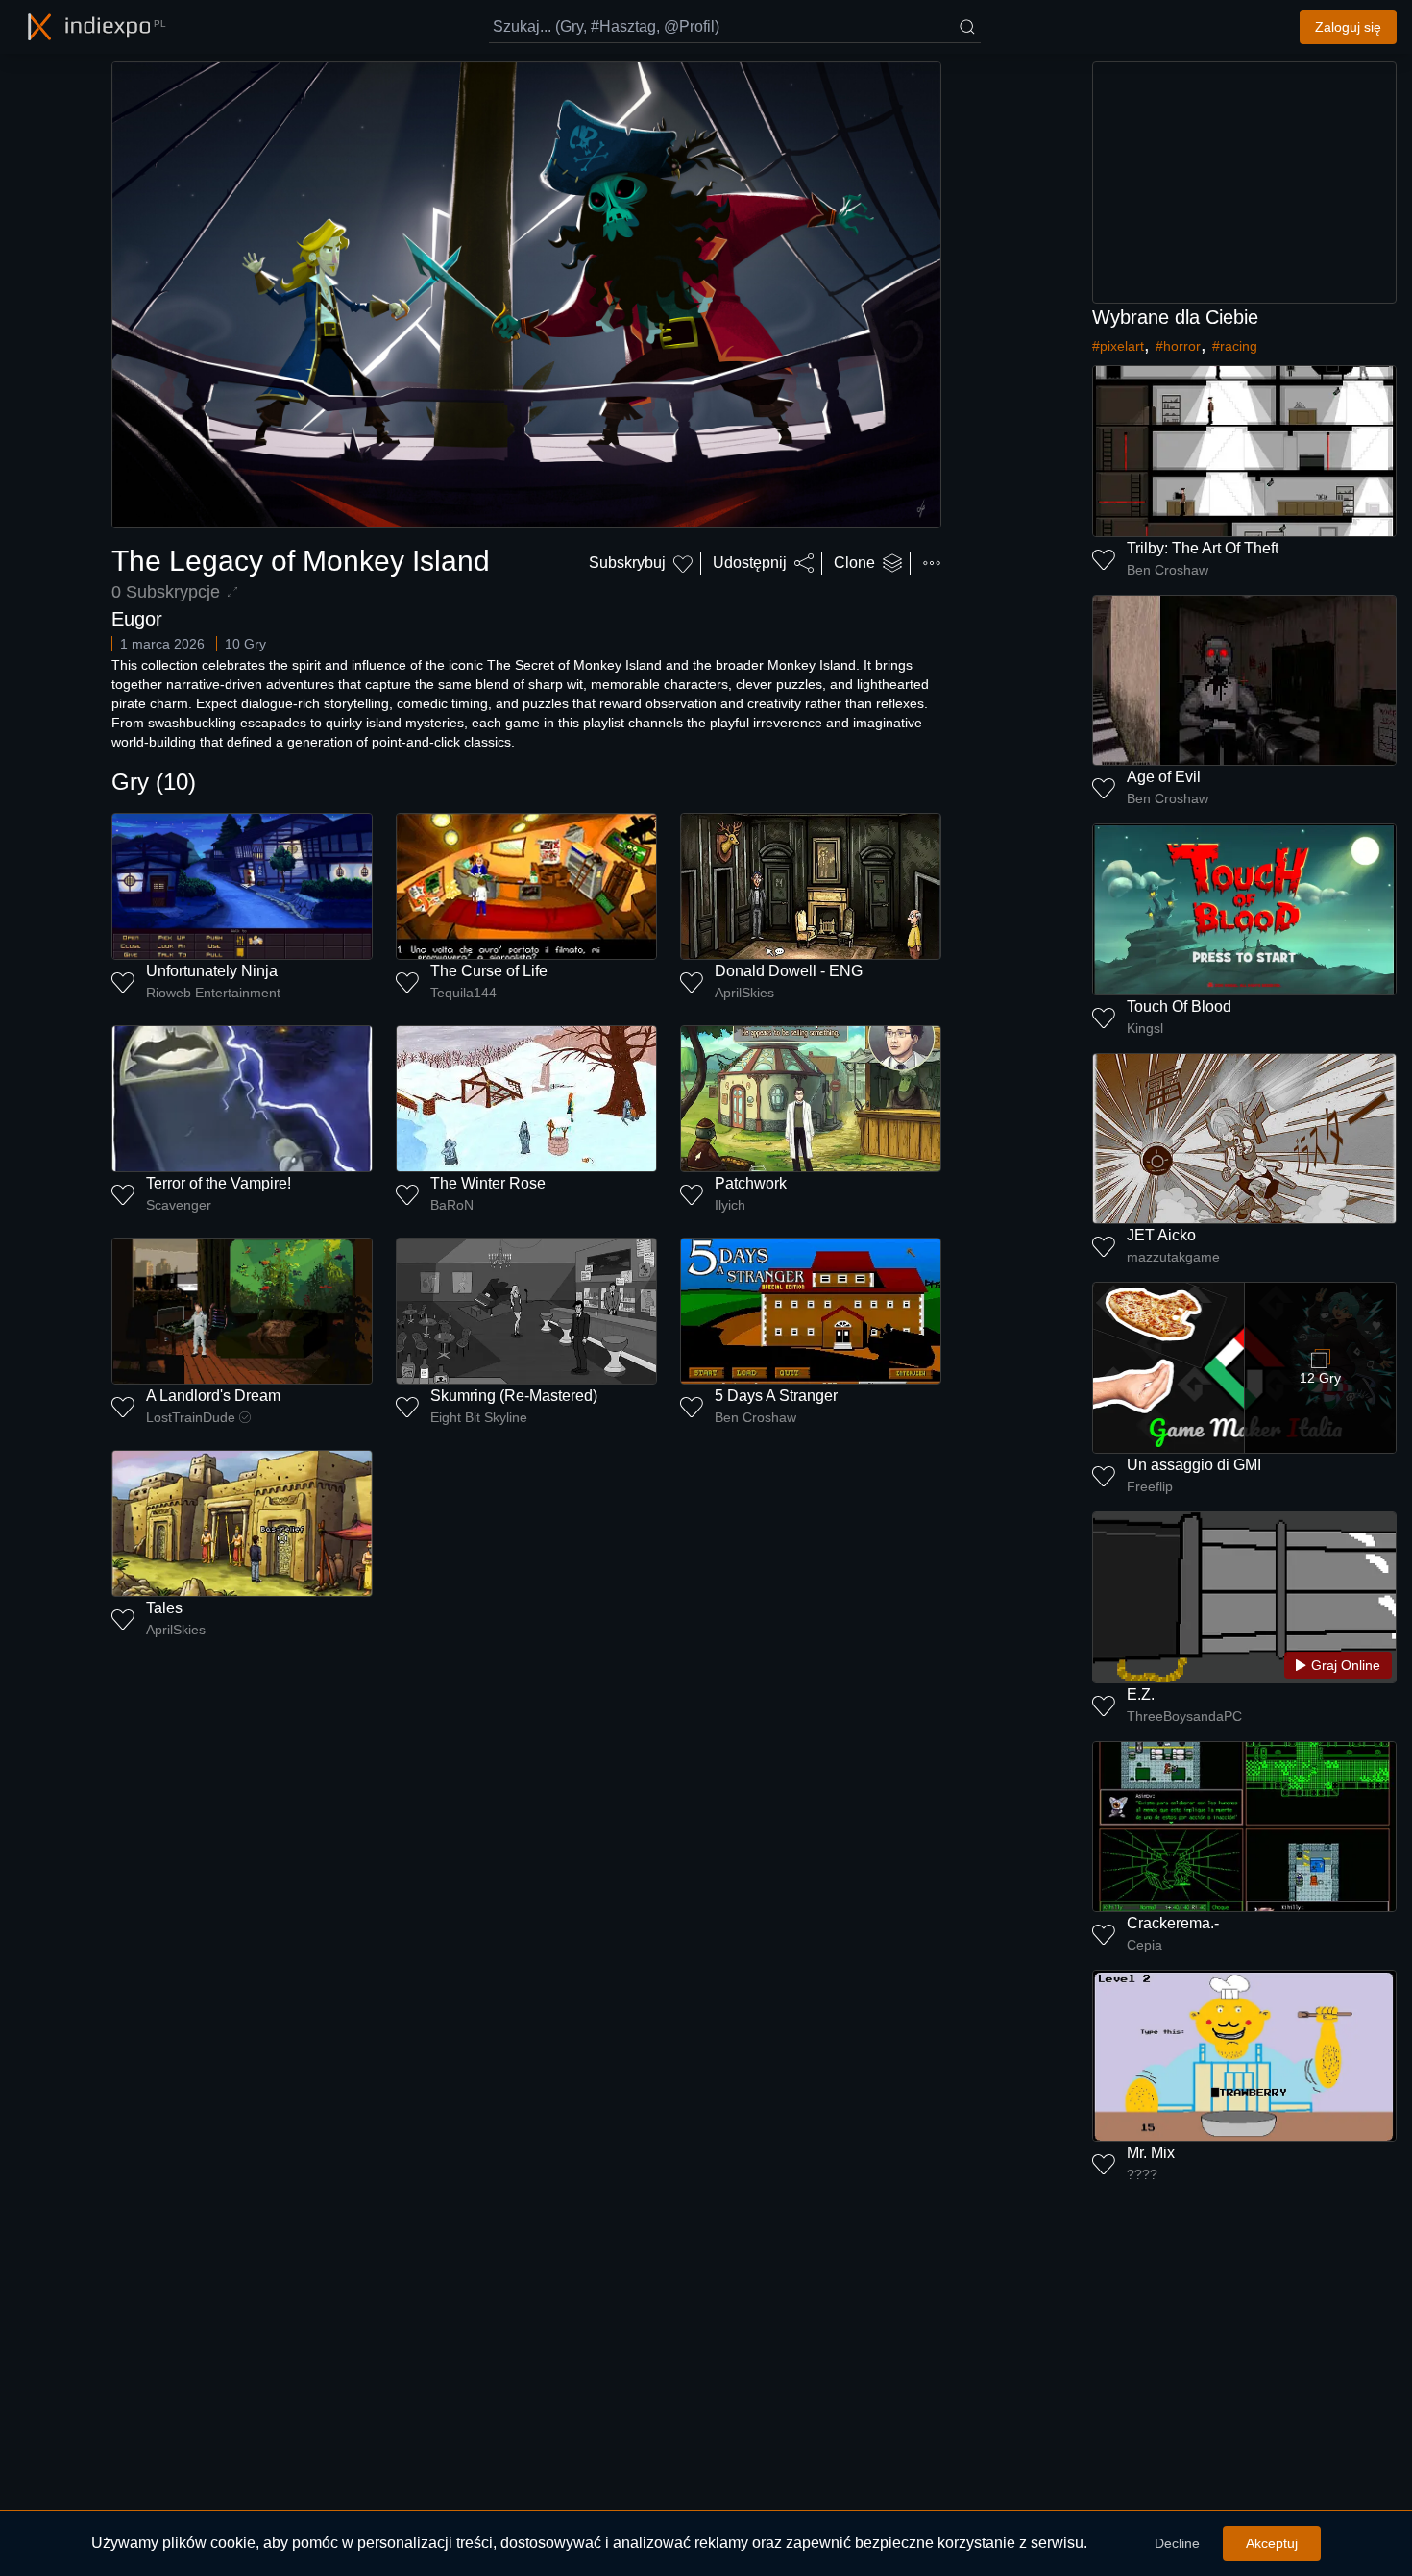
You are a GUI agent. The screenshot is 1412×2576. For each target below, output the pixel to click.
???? (1142, 2174)
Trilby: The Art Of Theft (1203, 548)
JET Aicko (1161, 1235)
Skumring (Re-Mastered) (514, 1396)
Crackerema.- (1173, 1923)
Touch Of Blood (1179, 1006)
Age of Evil (1164, 777)
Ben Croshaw (755, 1417)
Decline (1177, 2543)
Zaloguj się (1348, 27)
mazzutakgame (1173, 1257)
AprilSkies (744, 993)
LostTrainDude (191, 1417)
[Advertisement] (1245, 183)
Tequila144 (463, 993)
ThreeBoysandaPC (1184, 1716)
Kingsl (1145, 1028)
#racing (1235, 346)
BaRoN (452, 1205)
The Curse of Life (489, 971)
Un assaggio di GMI (1194, 1465)
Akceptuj (1272, 2543)
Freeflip (1150, 1486)
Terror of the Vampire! (219, 1183)
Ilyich (730, 1205)
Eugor (137, 619)
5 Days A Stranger (776, 1396)
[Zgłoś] (932, 563)
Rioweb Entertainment (213, 993)
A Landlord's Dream (213, 1396)
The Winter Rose (488, 1183)
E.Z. (1141, 1694)
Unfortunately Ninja (212, 971)
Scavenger (179, 1205)
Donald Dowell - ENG (789, 971)
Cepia (1144, 1945)
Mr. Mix (1151, 2153)
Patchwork (751, 1183)
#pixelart (1118, 346)
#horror (1178, 346)
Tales (164, 1608)
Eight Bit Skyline (479, 1417)
